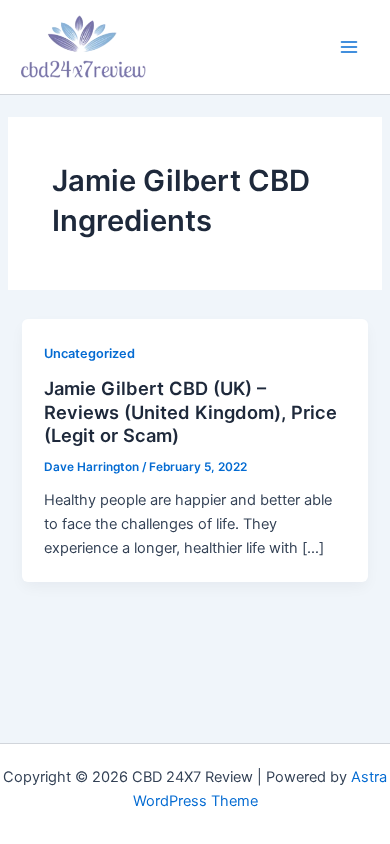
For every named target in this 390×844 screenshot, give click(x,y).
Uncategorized (89, 353)
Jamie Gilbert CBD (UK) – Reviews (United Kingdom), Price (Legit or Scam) (190, 411)
